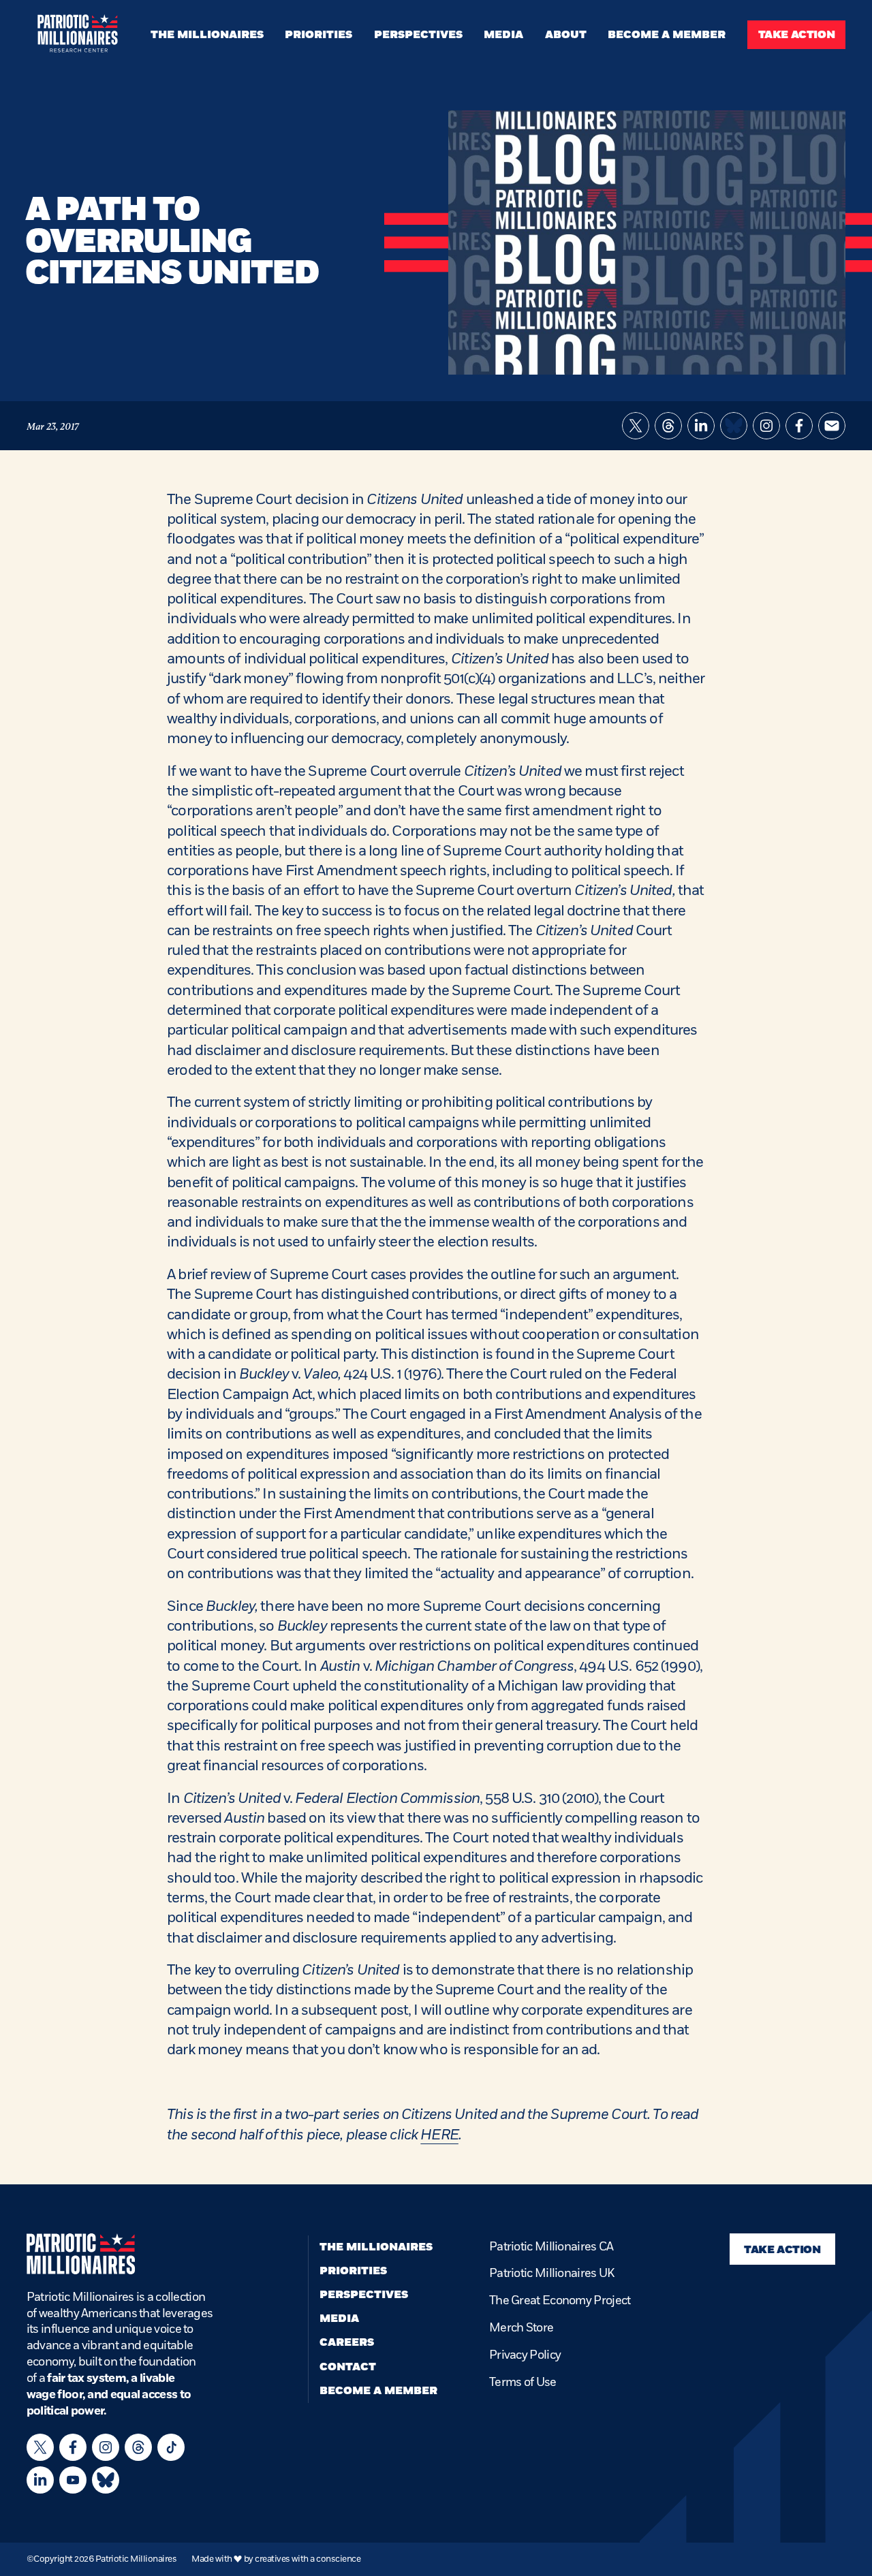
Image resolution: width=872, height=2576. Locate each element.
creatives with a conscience (308, 2559)
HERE (439, 2135)
